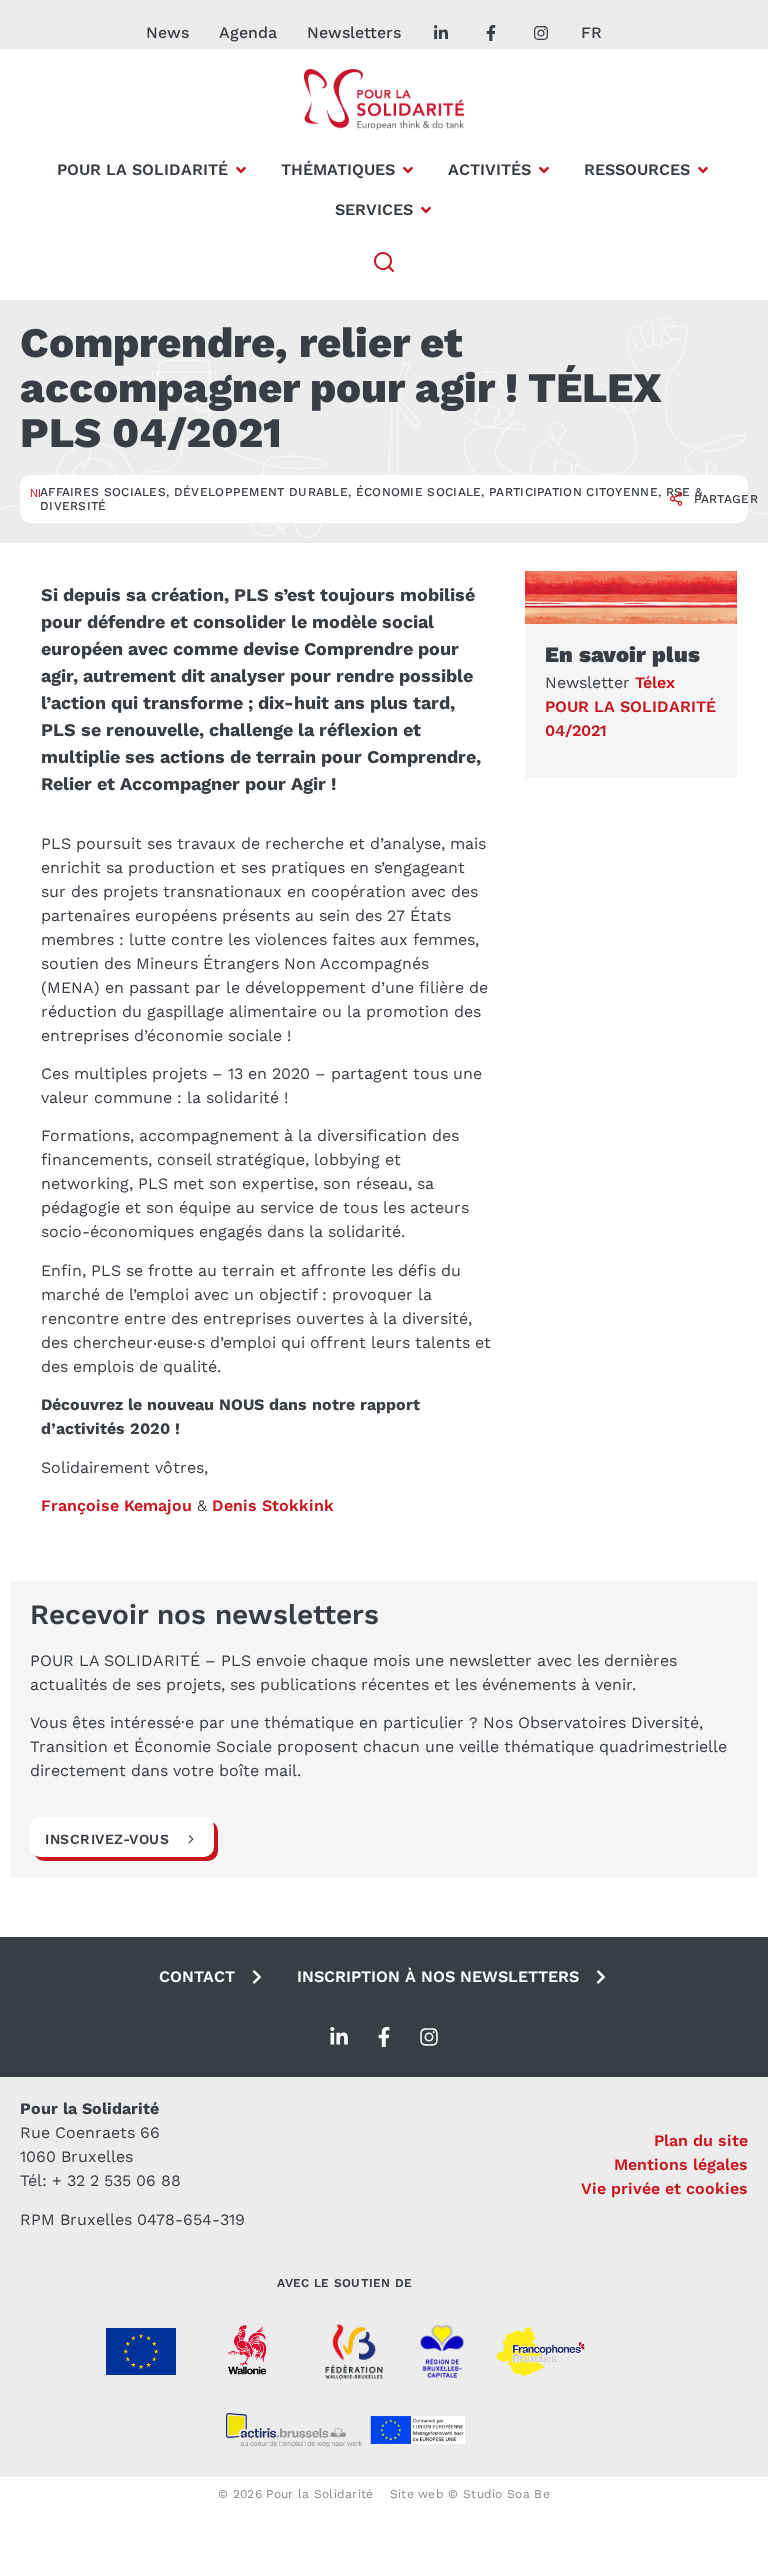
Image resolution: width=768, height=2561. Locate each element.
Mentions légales (681, 2164)
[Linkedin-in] (339, 2037)
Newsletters (354, 32)
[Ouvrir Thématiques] (408, 170)
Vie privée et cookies (664, 2188)
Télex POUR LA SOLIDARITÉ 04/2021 (630, 706)
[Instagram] (429, 2037)
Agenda (248, 32)
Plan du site (701, 2140)
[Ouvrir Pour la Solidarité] (241, 170)
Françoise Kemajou (116, 1505)
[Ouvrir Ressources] (703, 170)
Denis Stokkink (273, 1505)
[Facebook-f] (384, 2037)
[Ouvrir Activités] (544, 170)
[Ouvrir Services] (426, 210)
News (167, 32)
